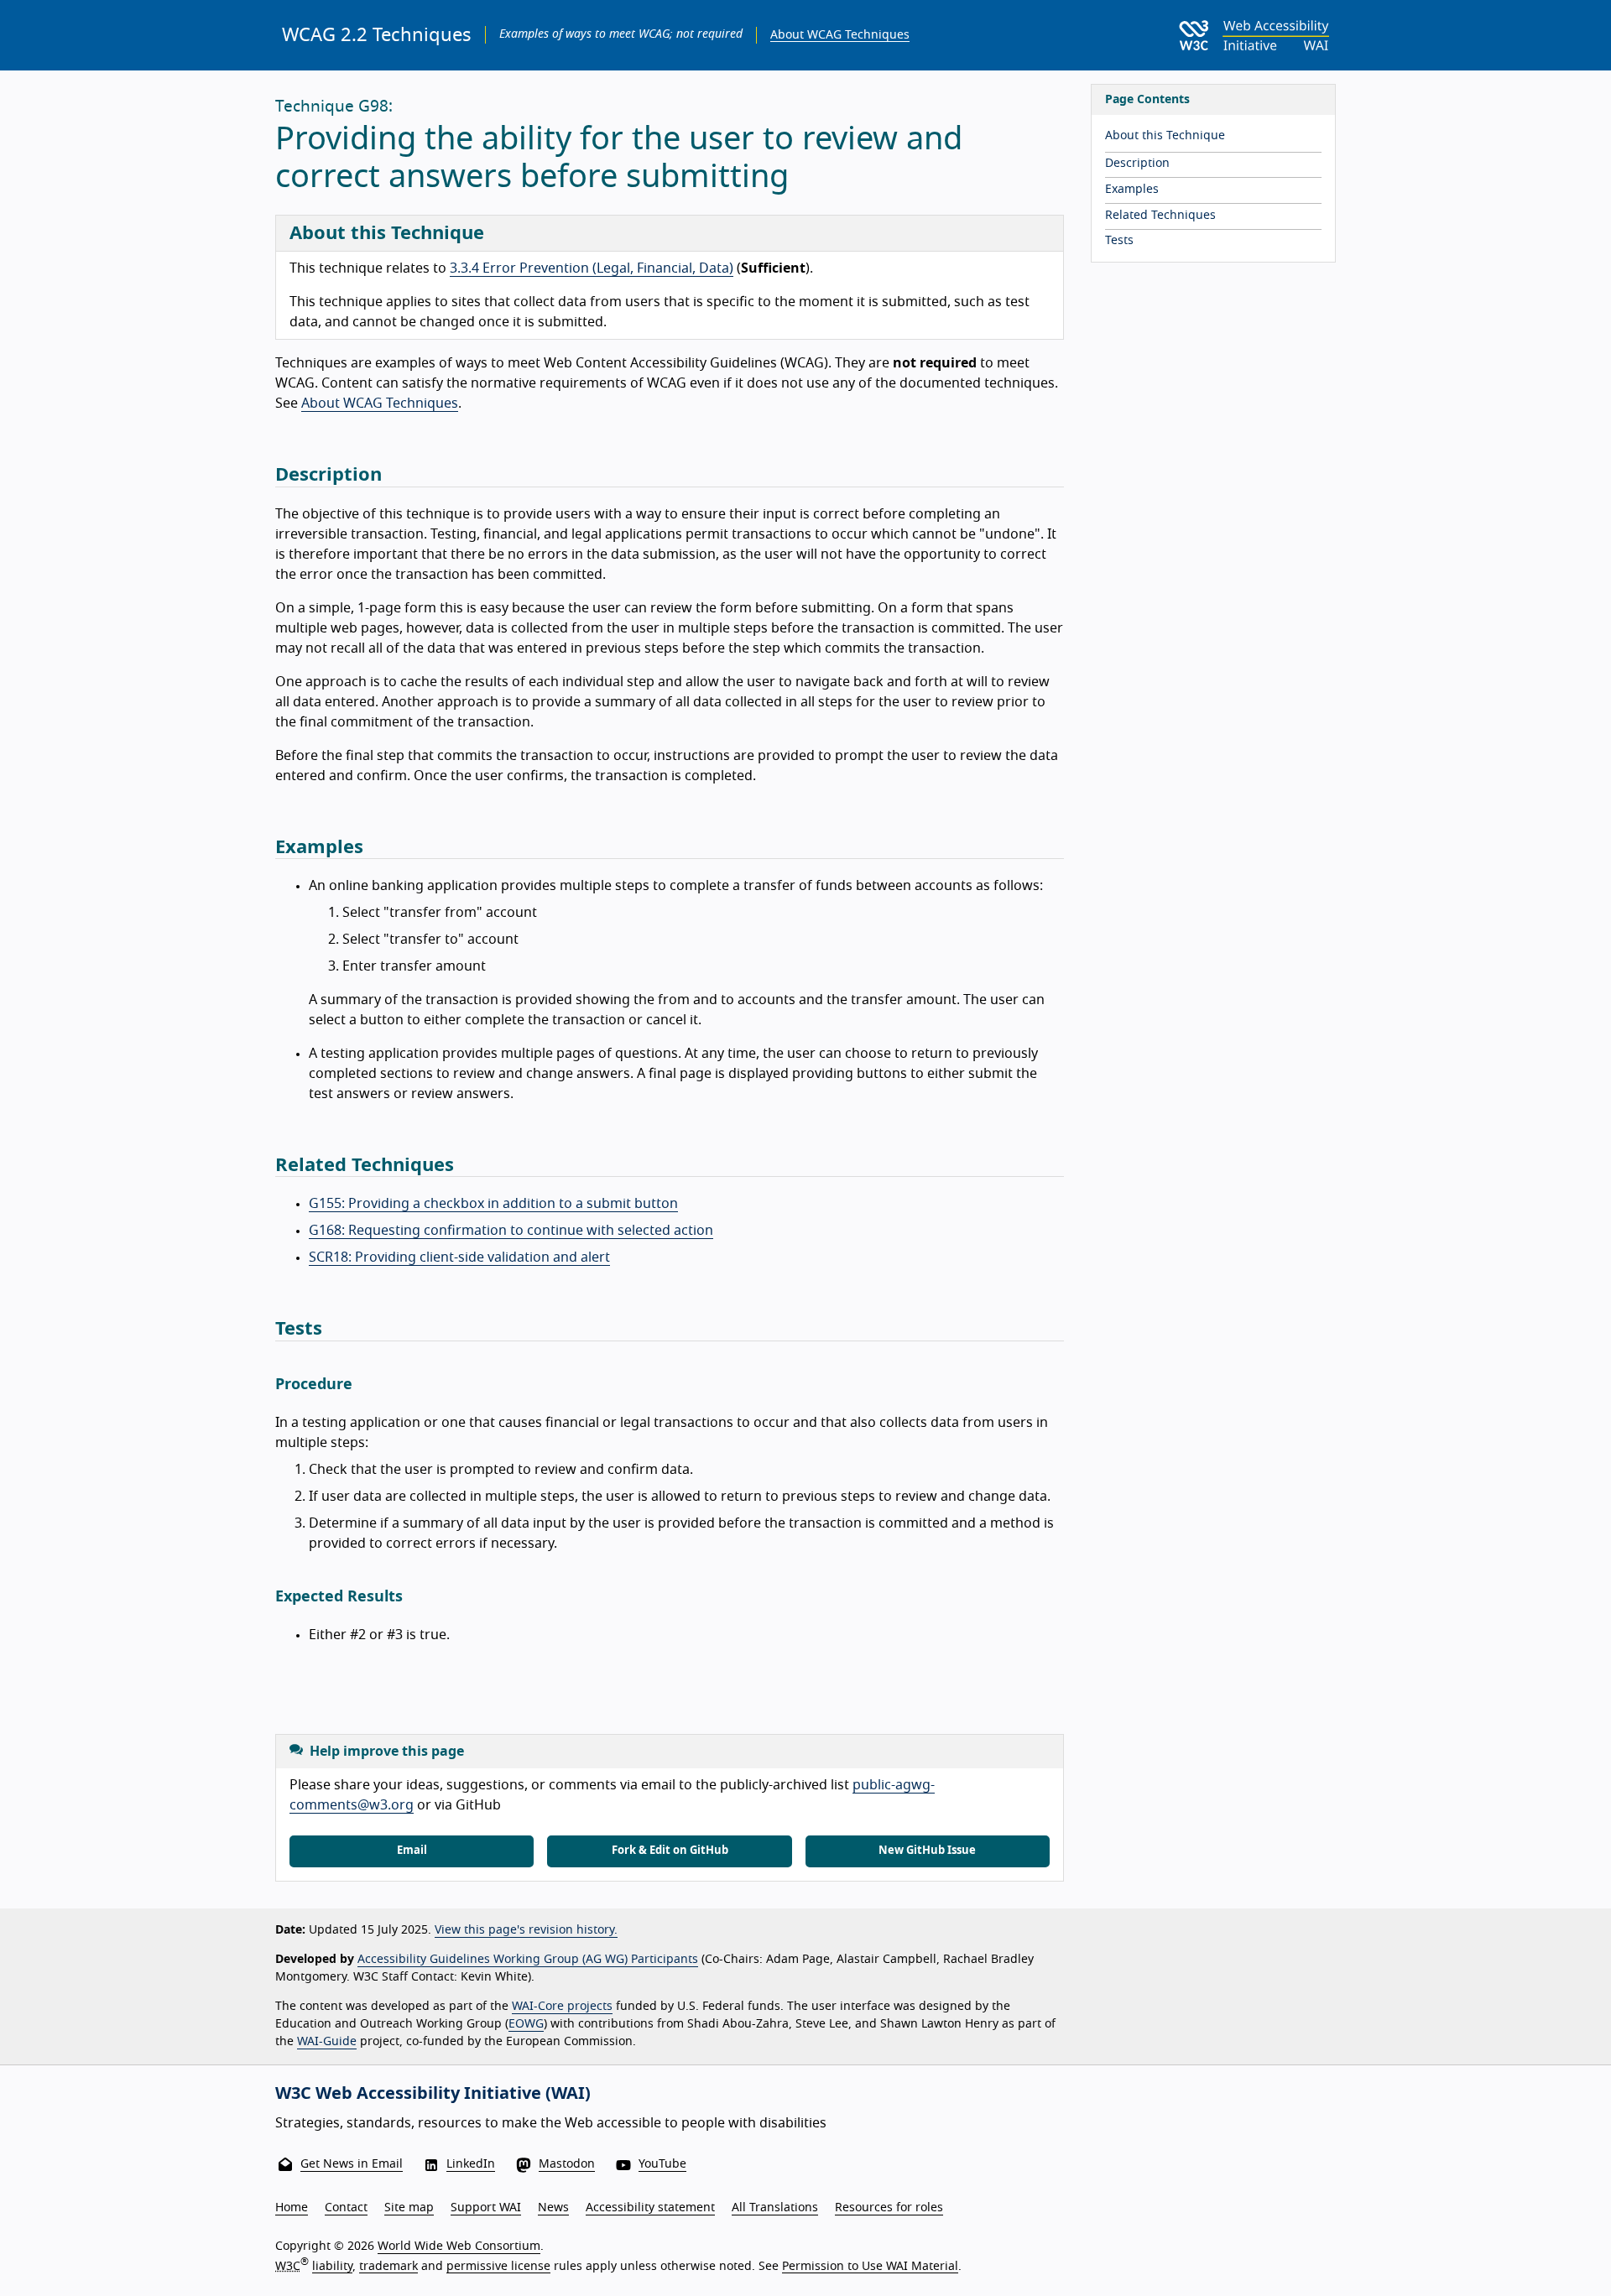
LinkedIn (471, 2164)
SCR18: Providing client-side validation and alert (459, 1257)
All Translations (775, 2208)
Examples (1132, 190)
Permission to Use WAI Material (870, 2266)
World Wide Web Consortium (459, 2247)
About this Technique (1165, 136)
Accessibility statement (650, 2208)
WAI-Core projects (562, 2007)
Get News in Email (352, 2164)
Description (1137, 164)
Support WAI (486, 2208)
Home (292, 2208)
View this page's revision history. (526, 1930)
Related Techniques (1160, 216)
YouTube (662, 2164)
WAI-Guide (327, 2042)
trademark (388, 2266)
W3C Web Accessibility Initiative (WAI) (433, 2094)
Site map (409, 2208)
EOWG (526, 2024)
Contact (346, 2208)
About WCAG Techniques (840, 35)
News (553, 2208)
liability (332, 2266)
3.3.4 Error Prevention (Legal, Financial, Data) (592, 268)
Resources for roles (889, 2208)
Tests (1119, 241)
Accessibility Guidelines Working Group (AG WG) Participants (528, 1960)
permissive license (498, 2266)
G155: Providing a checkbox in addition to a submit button (493, 1204)
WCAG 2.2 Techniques (377, 35)
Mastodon (567, 2164)
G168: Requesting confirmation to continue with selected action (511, 1231)
